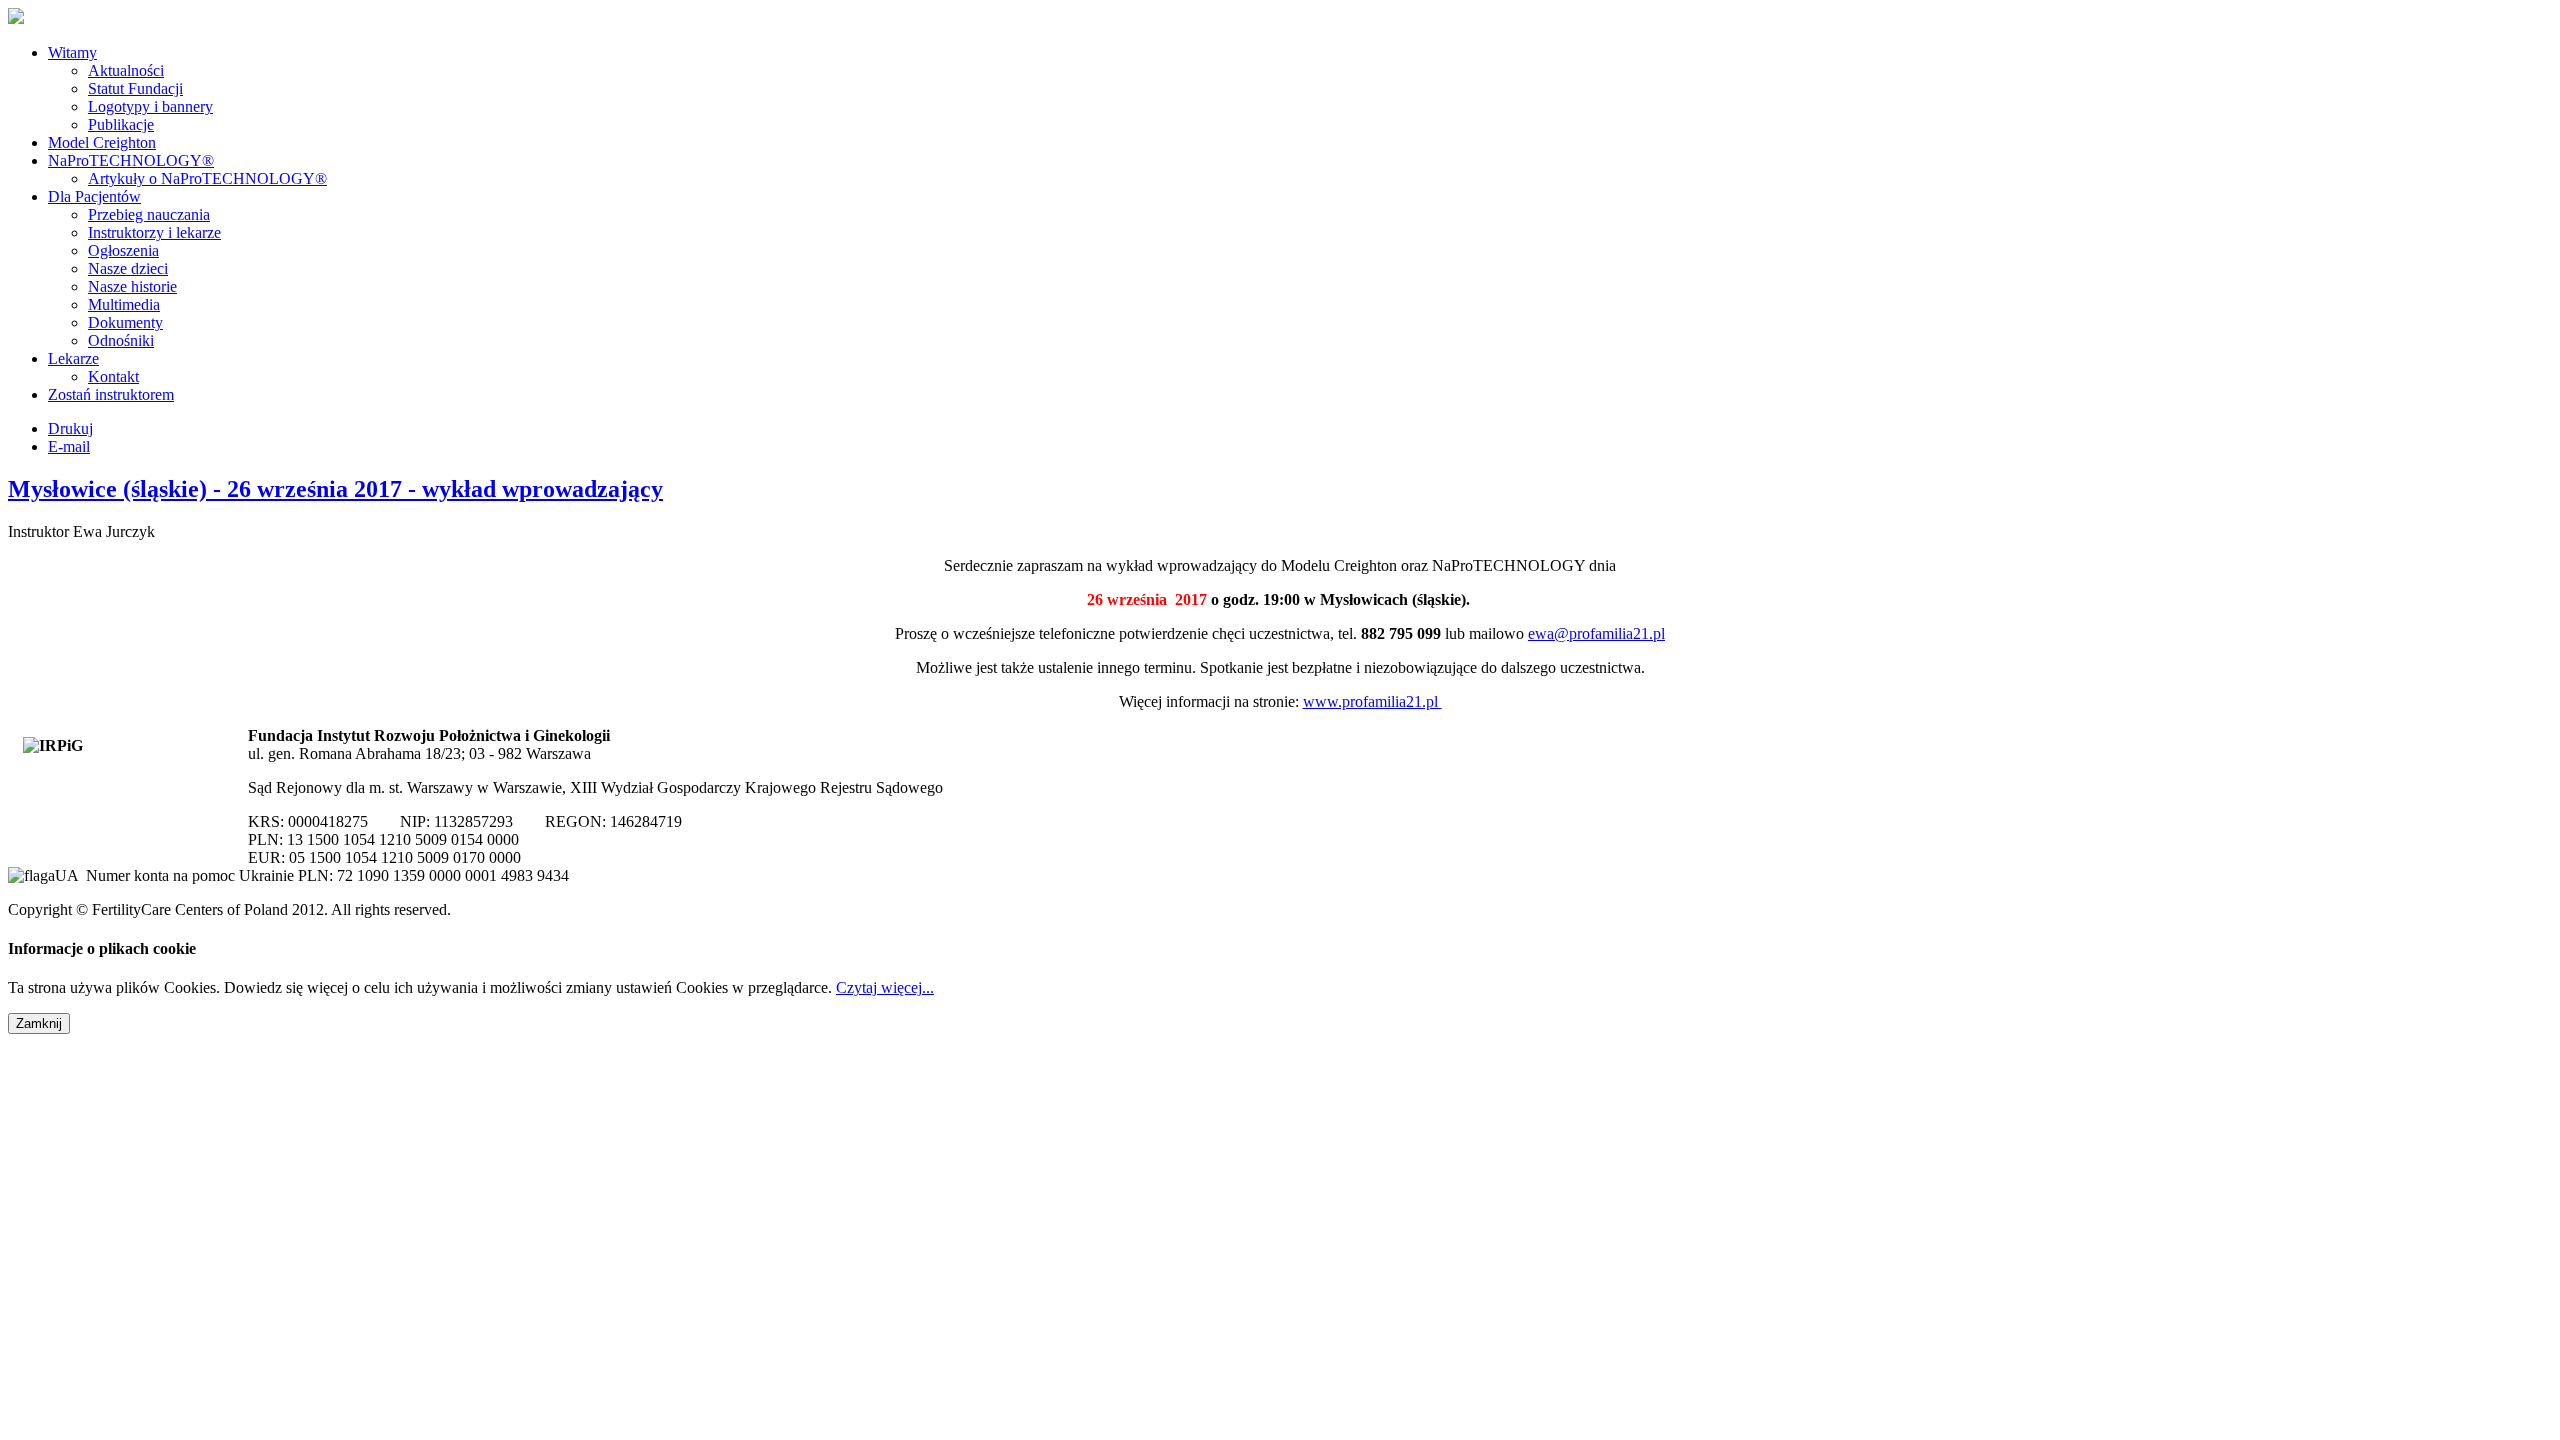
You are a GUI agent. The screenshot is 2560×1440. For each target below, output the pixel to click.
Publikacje (121, 124)
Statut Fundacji (135, 88)
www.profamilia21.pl (1372, 701)
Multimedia (124, 304)
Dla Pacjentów (94, 196)
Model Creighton (102, 142)
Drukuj (70, 428)
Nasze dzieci (128, 268)
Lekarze (73, 358)
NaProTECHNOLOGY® (131, 160)
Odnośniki (121, 340)
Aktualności (126, 70)
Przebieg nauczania (149, 214)
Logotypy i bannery (150, 106)
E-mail (69, 446)
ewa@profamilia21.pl (1596, 633)
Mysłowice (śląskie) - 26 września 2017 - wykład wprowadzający (335, 489)
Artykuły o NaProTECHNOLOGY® (207, 178)
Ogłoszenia (123, 250)
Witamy (72, 52)
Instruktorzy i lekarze (154, 232)
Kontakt (113, 376)
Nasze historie (132, 286)
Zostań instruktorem (111, 394)
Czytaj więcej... (885, 987)
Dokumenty (125, 322)
